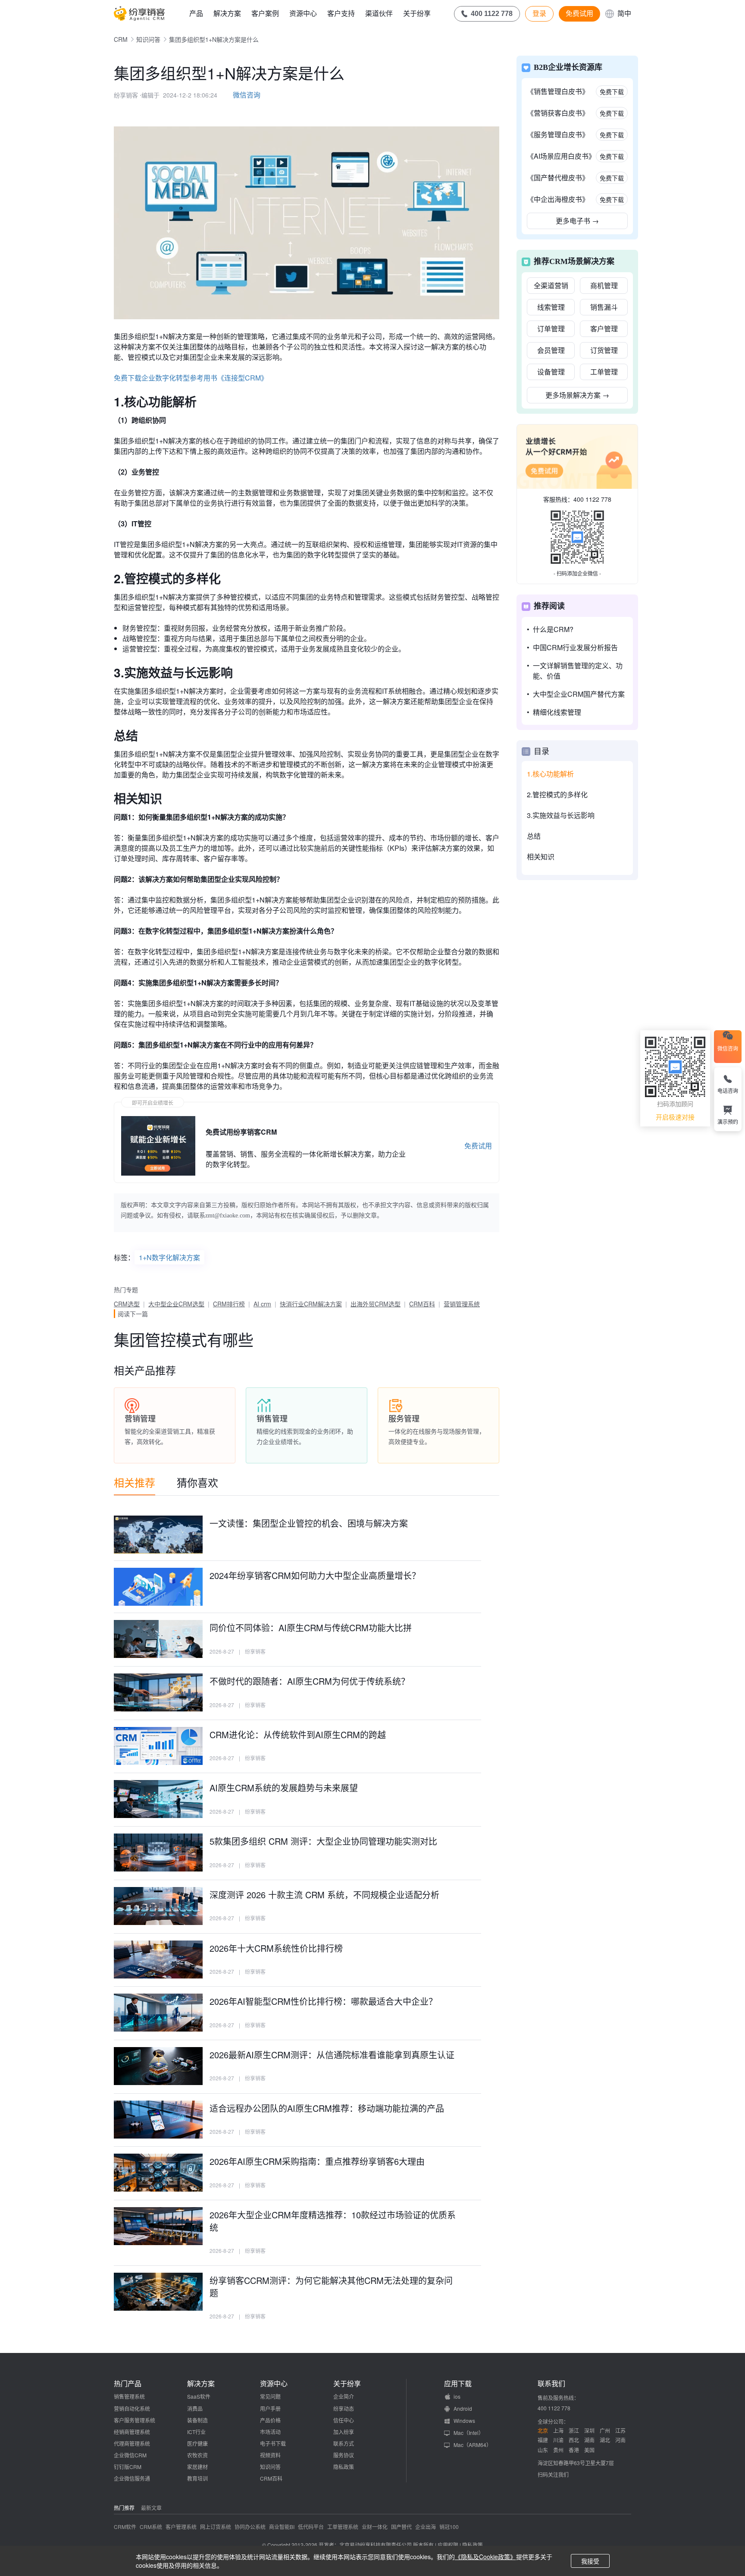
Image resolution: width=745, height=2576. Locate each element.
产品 (196, 13)
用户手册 (270, 2408)
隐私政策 (344, 2467)
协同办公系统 (250, 2527)
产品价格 (270, 2420)
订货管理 (604, 350)
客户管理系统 (181, 2527)
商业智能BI (282, 2527)
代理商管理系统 (132, 2443)
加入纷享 (344, 2432)
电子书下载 (273, 2443)
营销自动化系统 (132, 2408)
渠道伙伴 (379, 13)
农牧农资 (197, 2455)
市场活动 (270, 2432)
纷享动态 (344, 2408)
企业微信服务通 (132, 2478)
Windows (464, 2420)
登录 (539, 13)
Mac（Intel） (469, 2433)
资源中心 (303, 13)
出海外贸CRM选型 (376, 1304)
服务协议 (344, 2455)
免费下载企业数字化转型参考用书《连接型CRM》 (191, 378)
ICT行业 (196, 2432)
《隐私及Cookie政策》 (485, 2557)
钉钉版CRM (128, 2467)
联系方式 (344, 2443)
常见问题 (270, 2396)
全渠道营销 (551, 285)
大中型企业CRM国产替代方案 (579, 694)
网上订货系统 (216, 2527)
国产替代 (401, 2527)
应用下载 (458, 2384)
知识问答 (148, 39)
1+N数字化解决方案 (169, 1257)
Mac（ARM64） (473, 2445)
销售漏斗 (604, 307)
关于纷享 (417, 13)
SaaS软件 (199, 2396)
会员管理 (551, 350)
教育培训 (197, 2478)
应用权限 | (450, 2545)
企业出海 (426, 2527)
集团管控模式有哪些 (184, 1339)
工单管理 (604, 372)
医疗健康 (197, 2443)
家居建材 (197, 2467)
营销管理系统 (462, 1304)
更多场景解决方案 (577, 395)
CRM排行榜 (229, 1304)
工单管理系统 (343, 2527)
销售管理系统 (129, 2396)
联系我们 (551, 2384)
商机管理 (604, 285)
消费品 (195, 2408)
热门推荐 (124, 2508)
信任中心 (344, 2420)
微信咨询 (247, 95)
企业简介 (344, 2396)
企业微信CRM (130, 2455)
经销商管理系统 (132, 2432)
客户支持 (341, 13)
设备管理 (551, 372)
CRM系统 (151, 2527)
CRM (121, 39)
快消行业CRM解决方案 (311, 1304)
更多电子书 (577, 221)
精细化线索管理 (557, 712)
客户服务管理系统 (135, 2420)
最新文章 (151, 2508)
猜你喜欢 (197, 1482)
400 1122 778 (592, 499)
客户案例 (265, 13)
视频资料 (270, 2455)
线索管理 (551, 307)
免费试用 (579, 13)
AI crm (262, 1304)
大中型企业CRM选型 (176, 1304)
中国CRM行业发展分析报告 (575, 647)
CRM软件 (125, 2527)
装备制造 (197, 2420)
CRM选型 (127, 1304)
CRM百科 (422, 1304)
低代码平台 (311, 2527)
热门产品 (128, 2384)
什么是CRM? (553, 629)
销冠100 (449, 2527)
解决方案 (227, 13)
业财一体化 (375, 2527)
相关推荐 (135, 1482)
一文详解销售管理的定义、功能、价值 (578, 671)
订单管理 (551, 329)
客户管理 (604, 329)
